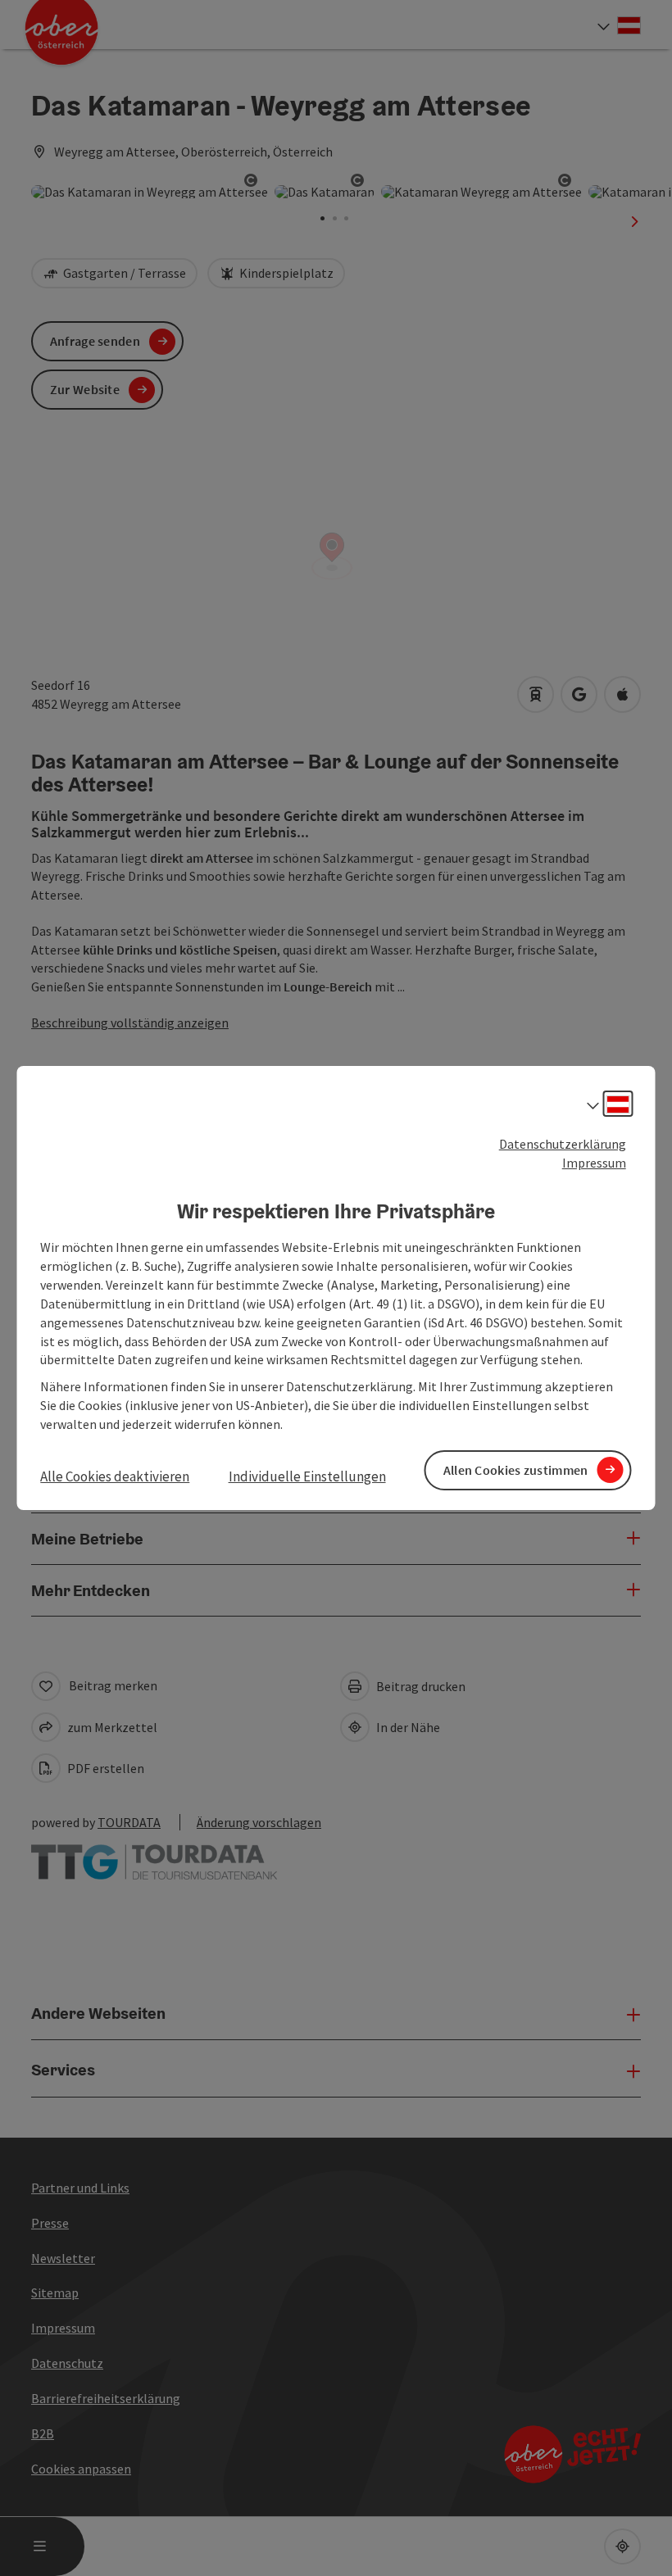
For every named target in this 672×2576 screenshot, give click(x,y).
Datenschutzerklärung (563, 1144)
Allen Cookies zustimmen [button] (516, 1470)
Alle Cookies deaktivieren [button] (115, 1476)
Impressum (594, 1163)
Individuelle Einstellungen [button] (307, 1476)
